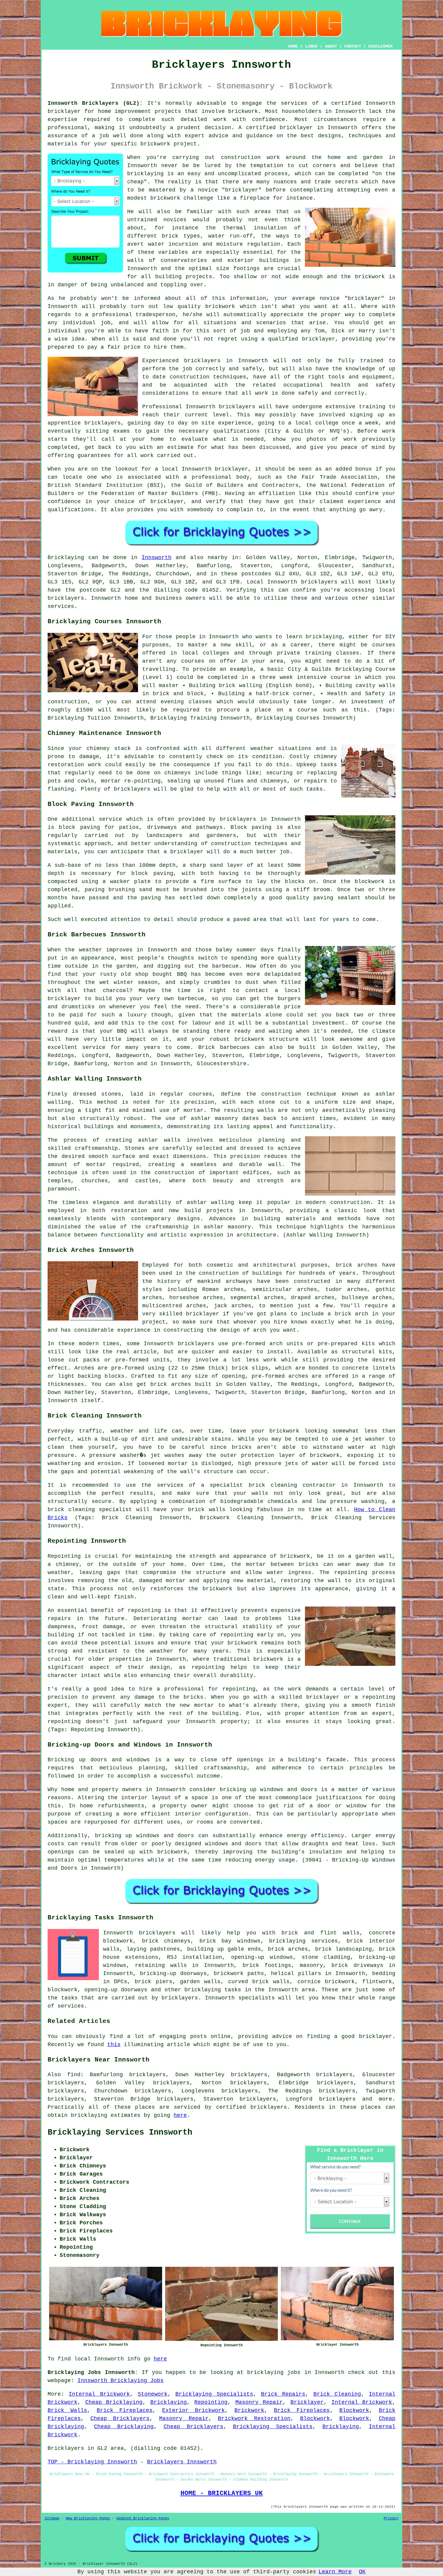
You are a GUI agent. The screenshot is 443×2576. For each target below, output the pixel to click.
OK (362, 2572)
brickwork (370, 277)
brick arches (288, 1949)
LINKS (311, 46)
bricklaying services (303, 1941)
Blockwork (354, 2410)
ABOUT (331, 46)
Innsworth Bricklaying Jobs (121, 2381)
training (372, 407)
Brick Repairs (283, 2394)
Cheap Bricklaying (114, 2402)
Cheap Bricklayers (120, 2419)
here (180, 2115)
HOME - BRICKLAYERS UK (222, 2493)
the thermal (226, 228)
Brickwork (249, 2410)
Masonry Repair (259, 2402)
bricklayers (319, 582)
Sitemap (52, 2518)
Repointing (211, 2402)
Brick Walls (67, 2410)
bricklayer (64, 111)
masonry (311, 1965)
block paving (79, 827)
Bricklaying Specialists (214, 2394)
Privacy (391, 2518)
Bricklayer (307, 2402)
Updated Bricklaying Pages (143, 2518)
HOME (293, 46)
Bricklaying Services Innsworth (120, 2133)
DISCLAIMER (380, 46)
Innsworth (157, 558)
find (74, 2075)
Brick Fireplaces (125, 2410)
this (114, 2045)
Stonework (153, 2394)
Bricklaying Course (365, 669)
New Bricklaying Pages (88, 2518)
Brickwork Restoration (254, 2419)
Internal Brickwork (99, 2394)
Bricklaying (66, 558)
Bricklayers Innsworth (182, 2462)
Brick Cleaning (337, 2394)
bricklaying (89, 2115)
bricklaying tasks (213, 1990)
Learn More (335, 2572)
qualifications (237, 431)
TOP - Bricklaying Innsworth (92, 2462)
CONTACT (353, 46)
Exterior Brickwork (193, 2410)
